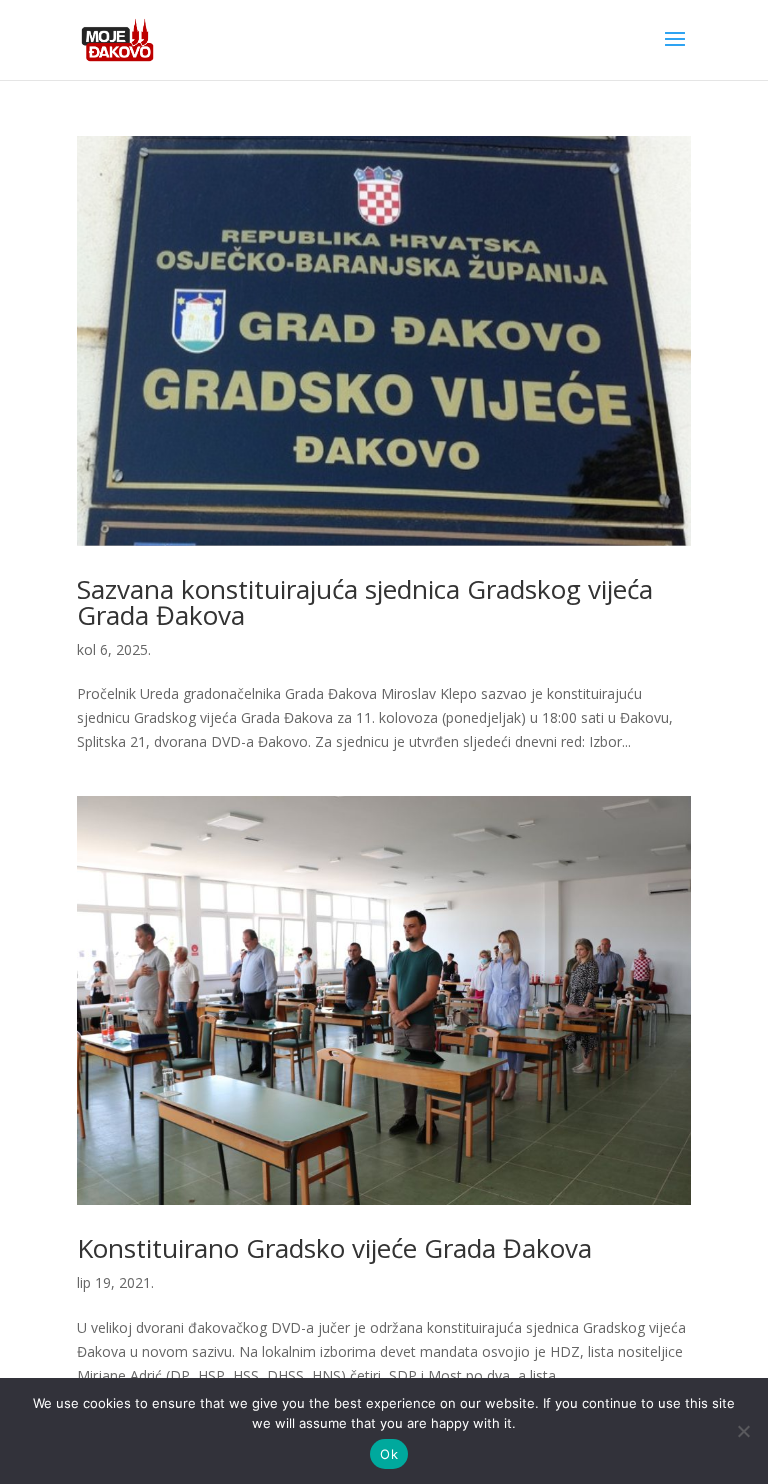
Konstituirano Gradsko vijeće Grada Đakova (334, 1248)
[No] (743, 1431)
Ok (389, 1454)
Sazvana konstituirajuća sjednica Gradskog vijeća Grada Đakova (365, 602)
